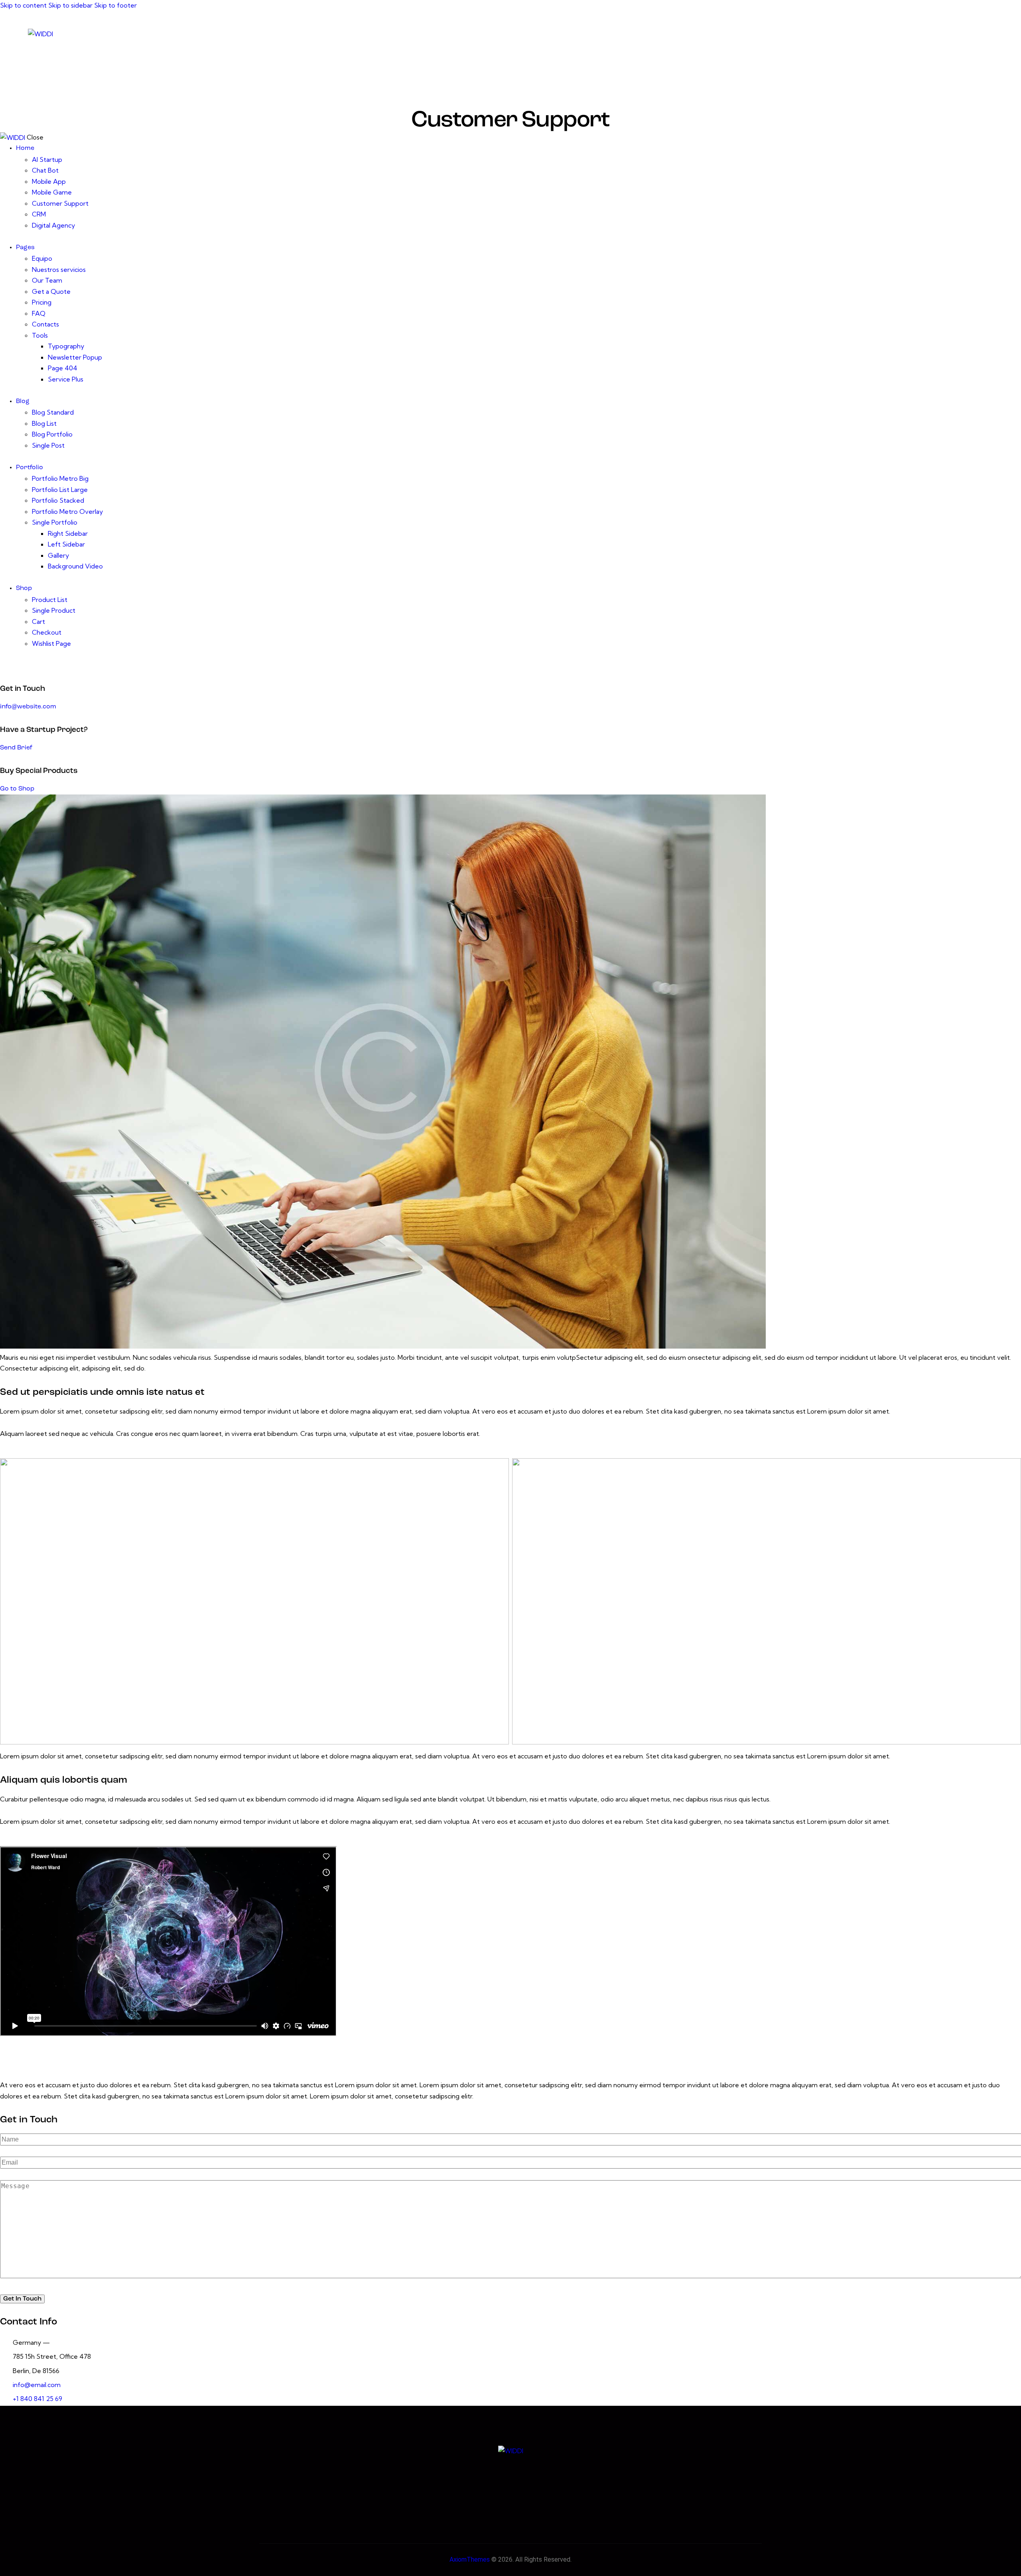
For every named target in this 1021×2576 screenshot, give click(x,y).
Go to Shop (17, 789)
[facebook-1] (917, 33)
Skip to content (23, 5)
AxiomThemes (470, 2559)
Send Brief (16, 748)
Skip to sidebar (70, 5)
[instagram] (984, 33)
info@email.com (37, 2385)
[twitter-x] (939, 33)
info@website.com (28, 707)
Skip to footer (115, 5)
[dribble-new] (961, 33)
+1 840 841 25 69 (37, 2399)
